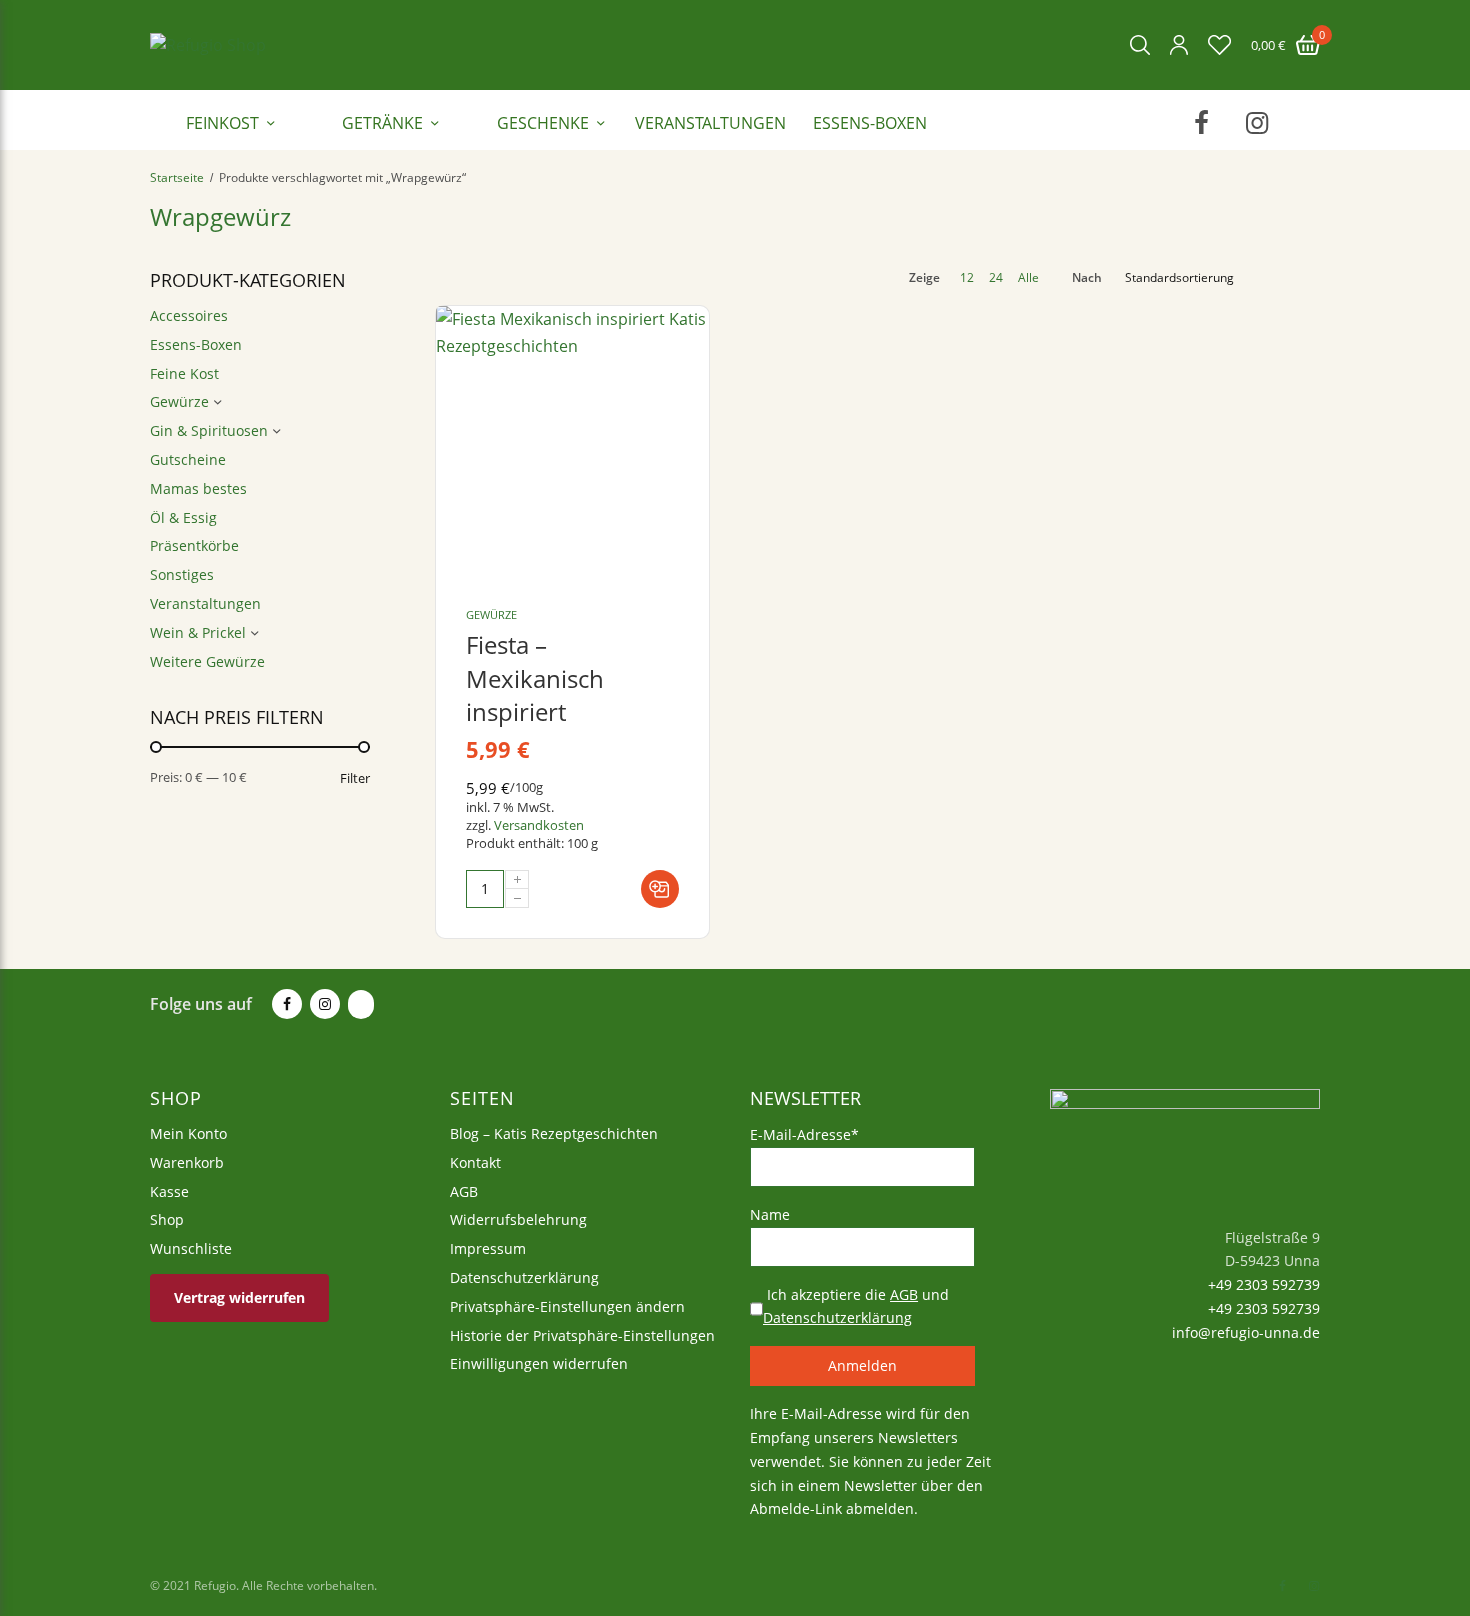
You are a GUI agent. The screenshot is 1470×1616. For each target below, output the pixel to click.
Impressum (488, 1248)
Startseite (177, 177)
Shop (167, 1219)
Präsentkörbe (194, 545)
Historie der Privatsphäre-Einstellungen (582, 1334)
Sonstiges (182, 574)
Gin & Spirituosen (209, 430)
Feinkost (222, 123)
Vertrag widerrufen (239, 1296)
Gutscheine (188, 459)
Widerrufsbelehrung (518, 1219)
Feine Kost (184, 373)
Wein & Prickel (198, 632)
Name (770, 1213)
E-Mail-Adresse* (804, 1134)
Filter (355, 778)
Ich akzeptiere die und (856, 1305)
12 (967, 278)
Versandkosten (539, 825)
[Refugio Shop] (208, 45)
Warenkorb (187, 1161)
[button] (660, 889)
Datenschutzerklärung (524, 1277)
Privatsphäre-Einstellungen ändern (567, 1305)
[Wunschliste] (1219, 45)
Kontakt (475, 1161)
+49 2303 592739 (1262, 1284)
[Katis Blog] (359, 1005)
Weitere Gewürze (207, 661)
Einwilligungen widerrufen (539, 1363)
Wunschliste (191, 1248)
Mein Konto (188, 1133)
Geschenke (543, 123)
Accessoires (189, 315)
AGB (464, 1190)
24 (996, 278)
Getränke (382, 123)
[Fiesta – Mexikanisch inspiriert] (572, 442)
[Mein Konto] (1179, 45)
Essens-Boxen (870, 123)
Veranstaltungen (710, 123)
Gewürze (179, 401)
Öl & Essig (183, 517)
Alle (1028, 278)
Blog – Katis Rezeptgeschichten (554, 1133)
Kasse (169, 1190)
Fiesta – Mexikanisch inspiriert (535, 678)
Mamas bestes (198, 488)
